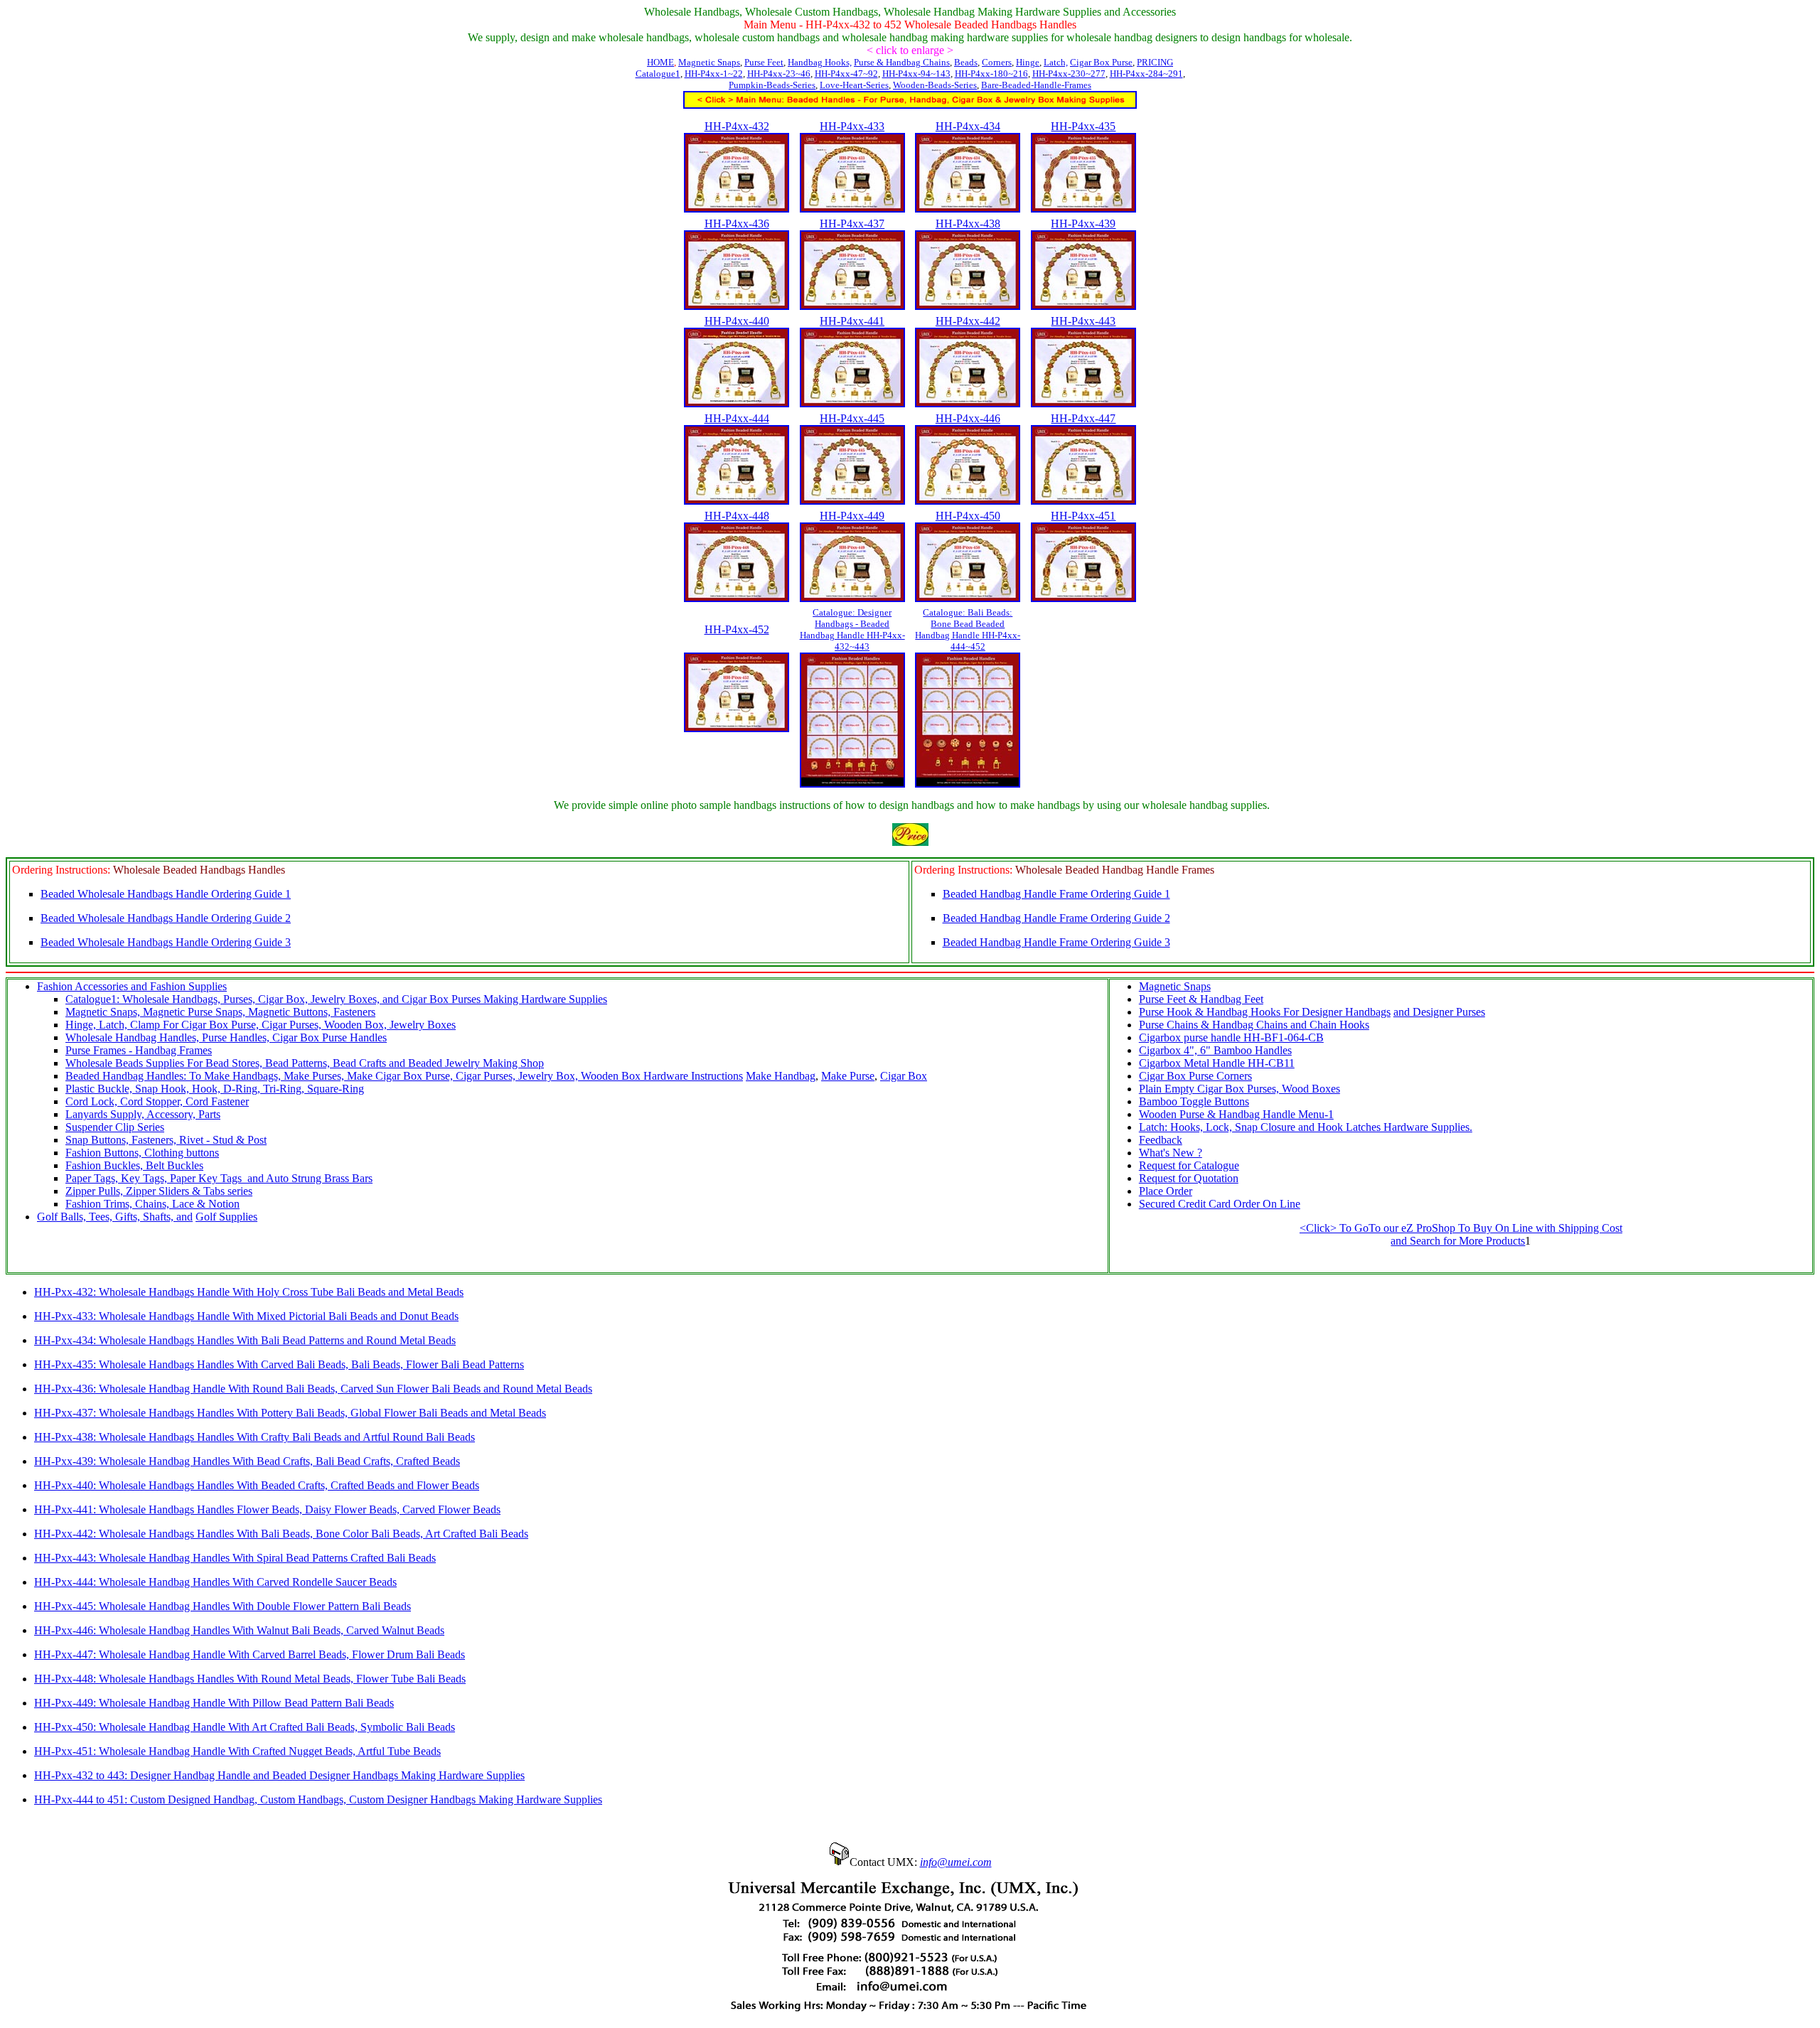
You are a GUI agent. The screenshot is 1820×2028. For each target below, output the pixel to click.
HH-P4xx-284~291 (1146, 74)
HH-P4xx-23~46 (779, 74)
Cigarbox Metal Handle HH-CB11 (1217, 1063)
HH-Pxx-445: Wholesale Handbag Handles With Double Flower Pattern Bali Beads (223, 1606)
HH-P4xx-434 (968, 126)
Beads (966, 62)
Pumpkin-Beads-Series (772, 85)
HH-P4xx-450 (968, 516)
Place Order (1166, 1191)
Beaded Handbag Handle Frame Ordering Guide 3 (1056, 942)
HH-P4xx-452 (737, 629)
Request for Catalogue (1189, 1165)
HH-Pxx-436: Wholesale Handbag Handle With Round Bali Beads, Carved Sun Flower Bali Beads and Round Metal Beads (313, 1389)
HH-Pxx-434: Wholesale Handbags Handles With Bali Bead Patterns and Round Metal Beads (245, 1340)
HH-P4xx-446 (968, 418)
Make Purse (848, 1076)
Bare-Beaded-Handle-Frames (1036, 85)
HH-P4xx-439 (1083, 224)
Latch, (1056, 62)
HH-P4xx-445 (852, 418)
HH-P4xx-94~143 (916, 74)
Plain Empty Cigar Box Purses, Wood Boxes (1240, 1089)
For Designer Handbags (1335, 1012)
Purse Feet (764, 62)
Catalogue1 (658, 74)
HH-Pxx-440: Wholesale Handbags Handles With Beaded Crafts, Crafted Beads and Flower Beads (257, 1485)
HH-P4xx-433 (852, 126)
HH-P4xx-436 (737, 224)
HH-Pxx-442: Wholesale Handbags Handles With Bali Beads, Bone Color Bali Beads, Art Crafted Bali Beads (281, 1534)
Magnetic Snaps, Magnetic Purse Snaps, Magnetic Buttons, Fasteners (220, 1012)
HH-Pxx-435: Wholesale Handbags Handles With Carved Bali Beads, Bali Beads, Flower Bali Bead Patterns (279, 1364)
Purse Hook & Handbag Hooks (1210, 1012)
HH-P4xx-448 (737, 516)
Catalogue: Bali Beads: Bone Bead (968, 629)
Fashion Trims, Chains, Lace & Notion (152, 1204)
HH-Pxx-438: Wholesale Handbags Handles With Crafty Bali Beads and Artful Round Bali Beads (255, 1437)
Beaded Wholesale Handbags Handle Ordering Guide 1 (166, 894)
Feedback (1161, 1140)
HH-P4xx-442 (968, 321)
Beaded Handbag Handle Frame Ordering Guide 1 (1056, 894)
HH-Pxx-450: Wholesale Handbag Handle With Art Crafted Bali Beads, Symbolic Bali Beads (245, 1727)
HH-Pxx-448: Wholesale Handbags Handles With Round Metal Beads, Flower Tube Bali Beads (250, 1679)
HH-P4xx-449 (852, 516)
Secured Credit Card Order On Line (1220, 1204)
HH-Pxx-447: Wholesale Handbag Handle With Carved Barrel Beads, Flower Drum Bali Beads (250, 1654)
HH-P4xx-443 (1083, 321)
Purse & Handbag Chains (902, 62)
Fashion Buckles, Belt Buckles (134, 1165)
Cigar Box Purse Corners (1195, 1076)
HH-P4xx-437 (852, 224)
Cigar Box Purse (1101, 62)
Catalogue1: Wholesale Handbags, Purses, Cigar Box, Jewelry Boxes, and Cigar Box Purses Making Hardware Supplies (336, 999)
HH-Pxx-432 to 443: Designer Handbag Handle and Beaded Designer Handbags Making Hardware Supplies (279, 1775)
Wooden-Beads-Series (935, 85)
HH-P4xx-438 (968, 224)
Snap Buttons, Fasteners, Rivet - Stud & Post (166, 1140)
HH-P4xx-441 (852, 321)
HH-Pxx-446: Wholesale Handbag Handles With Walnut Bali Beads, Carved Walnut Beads (239, 1630)
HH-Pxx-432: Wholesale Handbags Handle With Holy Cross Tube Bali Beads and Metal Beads (249, 1292)
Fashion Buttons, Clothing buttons (142, 1153)
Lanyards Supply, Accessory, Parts (143, 1114)
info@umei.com (956, 1862)
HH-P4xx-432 (737, 126)
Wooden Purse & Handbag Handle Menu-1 (1236, 1114)
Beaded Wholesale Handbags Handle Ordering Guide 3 (166, 942)
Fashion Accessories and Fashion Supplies (132, 986)
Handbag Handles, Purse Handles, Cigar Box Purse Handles (251, 1037)
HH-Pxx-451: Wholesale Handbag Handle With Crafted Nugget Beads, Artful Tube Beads (237, 1751)
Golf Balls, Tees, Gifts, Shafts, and (115, 1217)
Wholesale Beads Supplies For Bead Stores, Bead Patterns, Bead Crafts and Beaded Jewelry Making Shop (305, 1063)
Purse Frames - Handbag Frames (139, 1050)
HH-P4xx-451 (1083, 516)
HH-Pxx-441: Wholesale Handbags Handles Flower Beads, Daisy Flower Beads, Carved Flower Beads (267, 1509)
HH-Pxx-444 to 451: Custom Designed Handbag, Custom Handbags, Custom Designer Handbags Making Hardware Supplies (318, 1799)
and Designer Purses (1439, 1012)
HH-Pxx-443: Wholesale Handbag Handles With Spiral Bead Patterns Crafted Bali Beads (235, 1558)
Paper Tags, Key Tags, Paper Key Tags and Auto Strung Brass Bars (219, 1178)
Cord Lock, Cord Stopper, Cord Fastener (157, 1101)
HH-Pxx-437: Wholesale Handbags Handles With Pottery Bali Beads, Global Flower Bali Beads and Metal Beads (290, 1413)
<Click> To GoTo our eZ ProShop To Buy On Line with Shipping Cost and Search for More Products (1461, 1234)
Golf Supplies (226, 1217)
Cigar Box (904, 1076)
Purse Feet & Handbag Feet (1201, 999)
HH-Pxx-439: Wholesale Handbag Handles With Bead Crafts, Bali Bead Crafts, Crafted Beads (247, 1461)
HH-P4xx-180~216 (991, 74)
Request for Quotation (1189, 1178)
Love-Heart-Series (854, 85)
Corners (997, 62)
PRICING (1155, 62)
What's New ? (1171, 1153)
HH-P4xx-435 (1083, 126)
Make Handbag (781, 1076)
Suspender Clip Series (115, 1127)
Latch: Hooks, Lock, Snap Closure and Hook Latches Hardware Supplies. (1306, 1127)
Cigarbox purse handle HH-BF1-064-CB (1231, 1037)
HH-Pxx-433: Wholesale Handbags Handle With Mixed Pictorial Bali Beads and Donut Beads (246, 1316)
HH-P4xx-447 (1083, 418)
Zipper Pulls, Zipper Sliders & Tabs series (159, 1191)
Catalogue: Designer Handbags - (852, 629)
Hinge (1028, 62)
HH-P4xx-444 (737, 418)
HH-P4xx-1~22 (714, 74)
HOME (660, 62)
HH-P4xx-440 (737, 321)
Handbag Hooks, (820, 62)
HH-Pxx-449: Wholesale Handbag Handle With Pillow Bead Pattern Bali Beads (214, 1703)
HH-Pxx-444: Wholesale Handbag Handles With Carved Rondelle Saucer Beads (215, 1582)
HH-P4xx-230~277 (1069, 74)
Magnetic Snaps (709, 62)
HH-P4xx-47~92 (846, 74)
